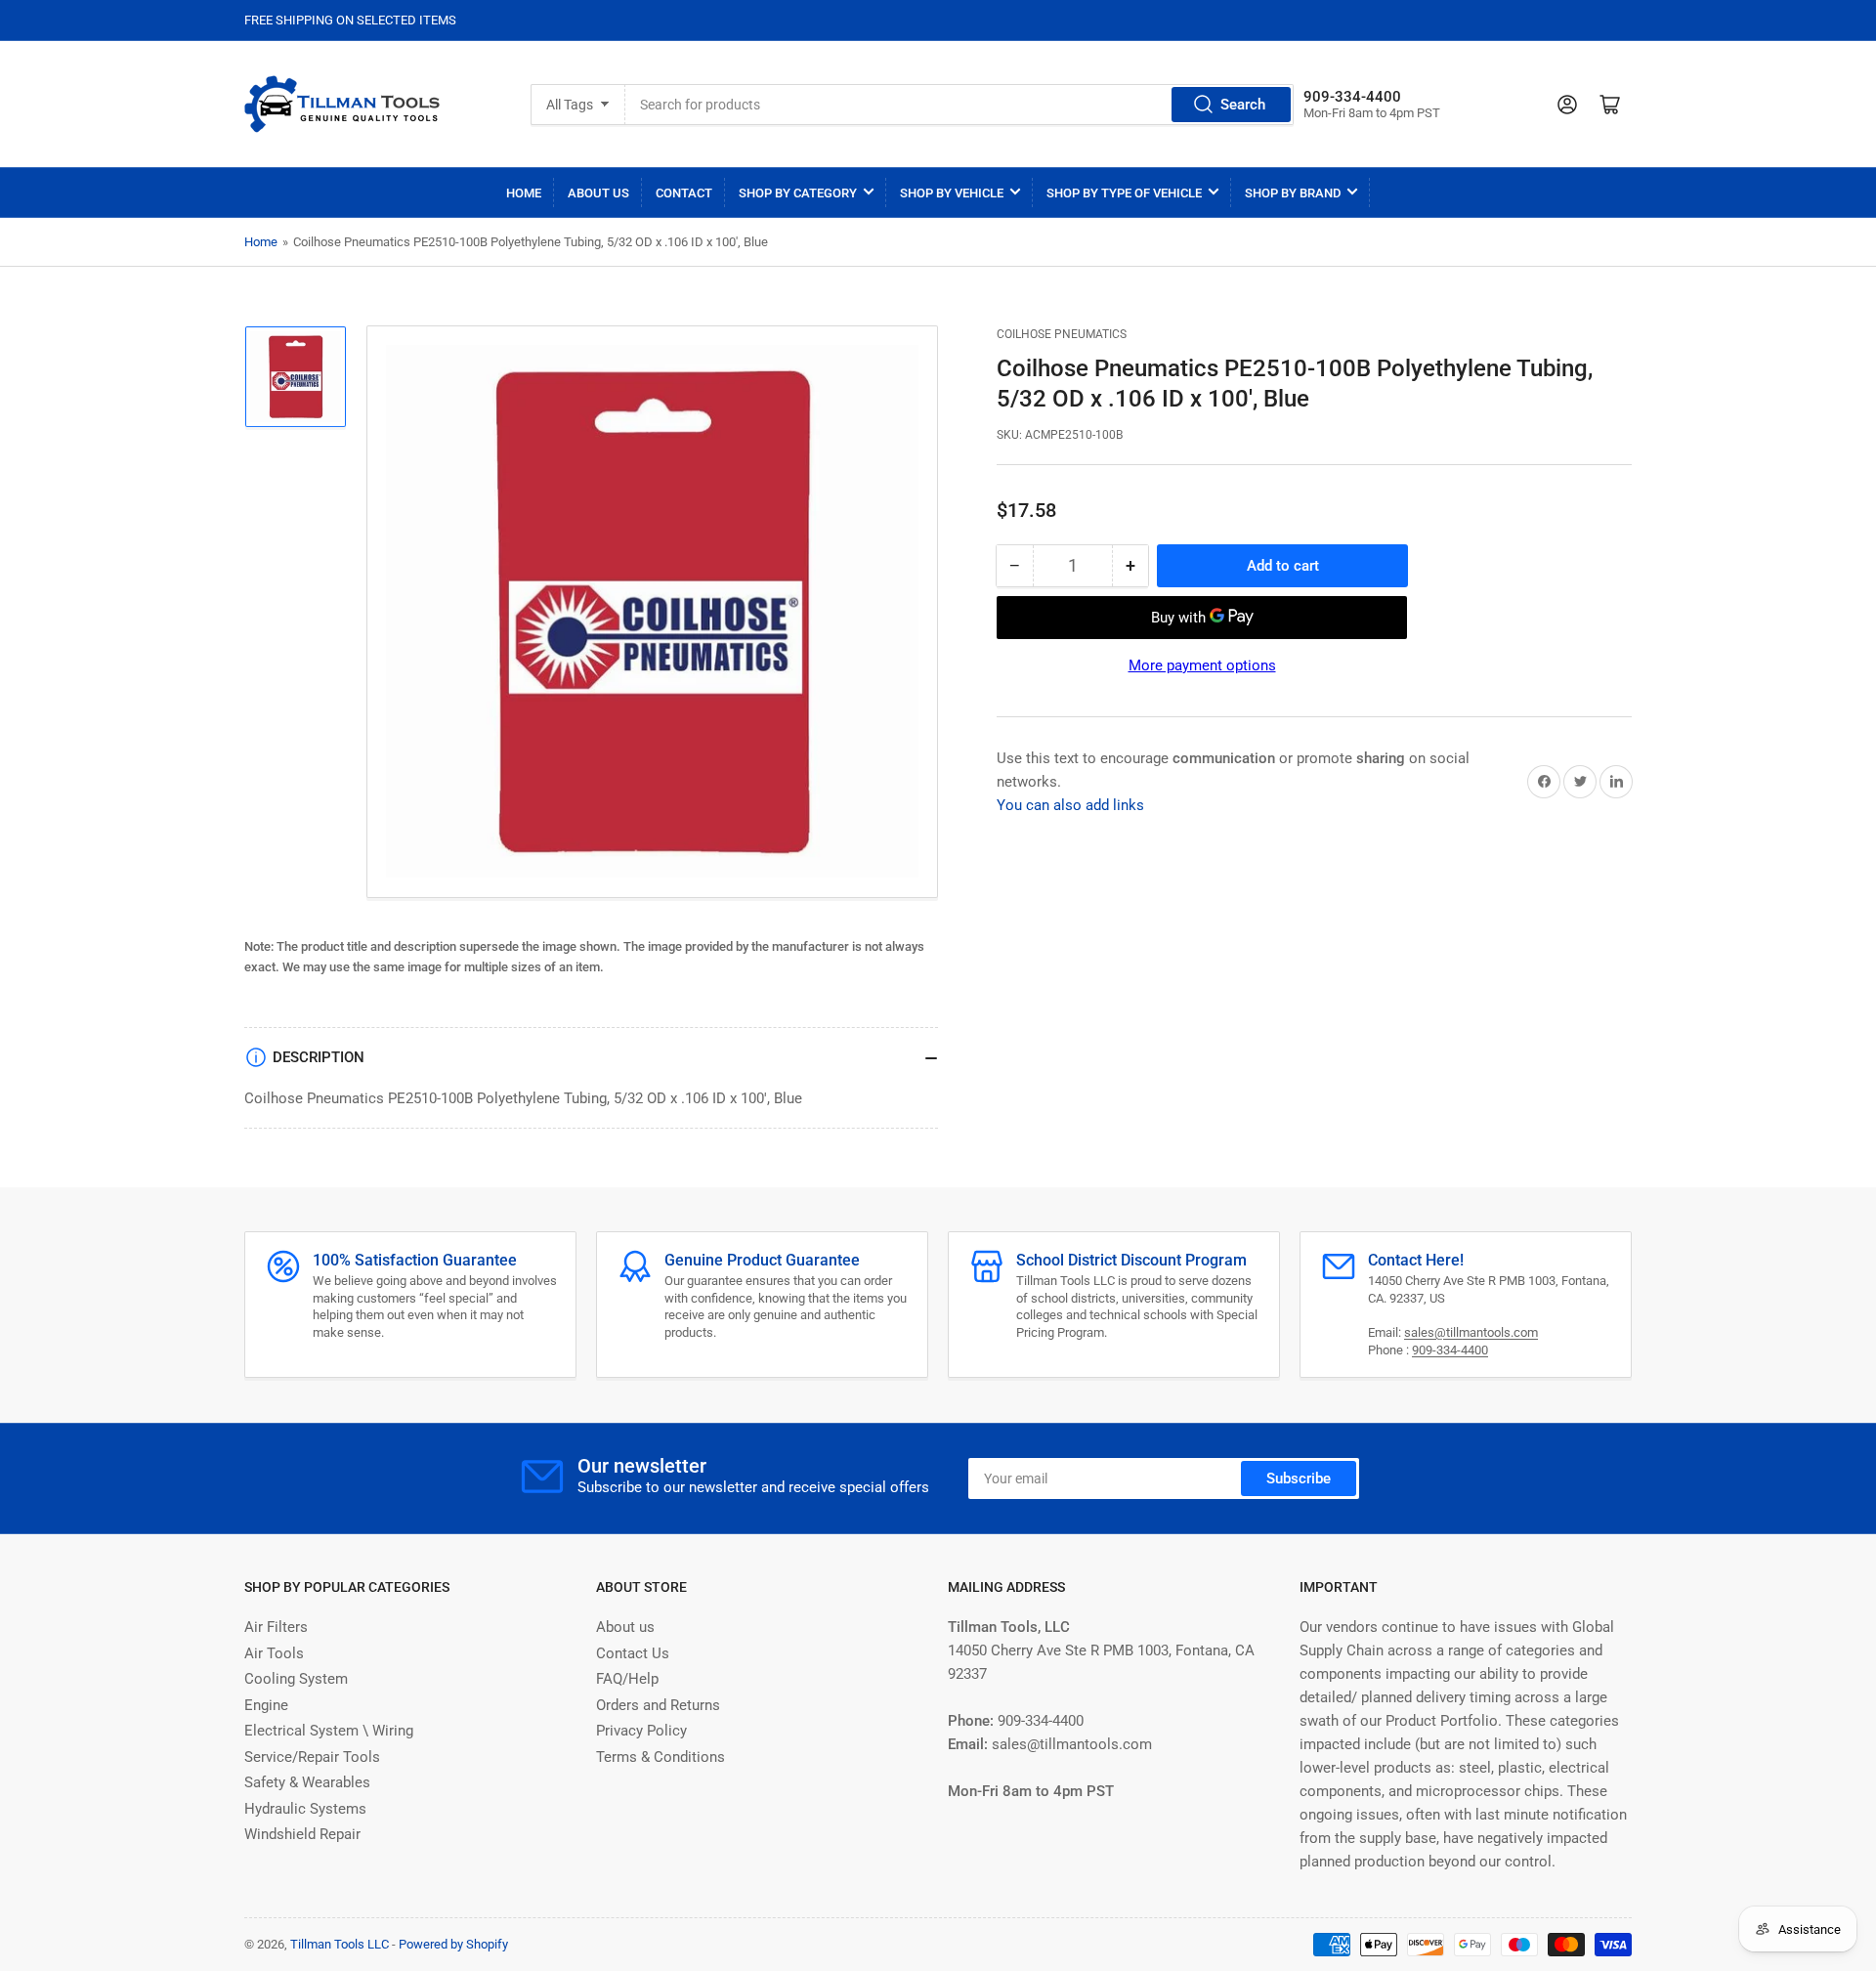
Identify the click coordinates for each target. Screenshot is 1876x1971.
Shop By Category (798, 193)
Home (524, 193)
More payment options (1202, 665)
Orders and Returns (658, 1705)
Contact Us (633, 1653)
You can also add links (1070, 805)
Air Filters (276, 1627)
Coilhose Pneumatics (1062, 334)
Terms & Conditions (661, 1757)
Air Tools (274, 1653)
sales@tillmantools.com (1471, 1332)
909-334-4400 (1450, 1350)
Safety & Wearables (307, 1782)
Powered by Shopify (453, 1944)
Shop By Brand (1293, 193)
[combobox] (959, 105)
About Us (598, 193)
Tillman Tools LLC (340, 1944)
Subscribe (1299, 1478)
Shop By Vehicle (952, 193)
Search (1243, 105)
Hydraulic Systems (305, 1809)
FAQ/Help (627, 1679)
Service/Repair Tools (312, 1757)
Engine (266, 1705)
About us (625, 1627)
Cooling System (296, 1679)
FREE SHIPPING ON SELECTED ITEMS (350, 20)
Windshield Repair (302, 1834)
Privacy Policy (641, 1731)
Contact (684, 193)
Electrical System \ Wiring (329, 1731)
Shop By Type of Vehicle (1124, 193)
